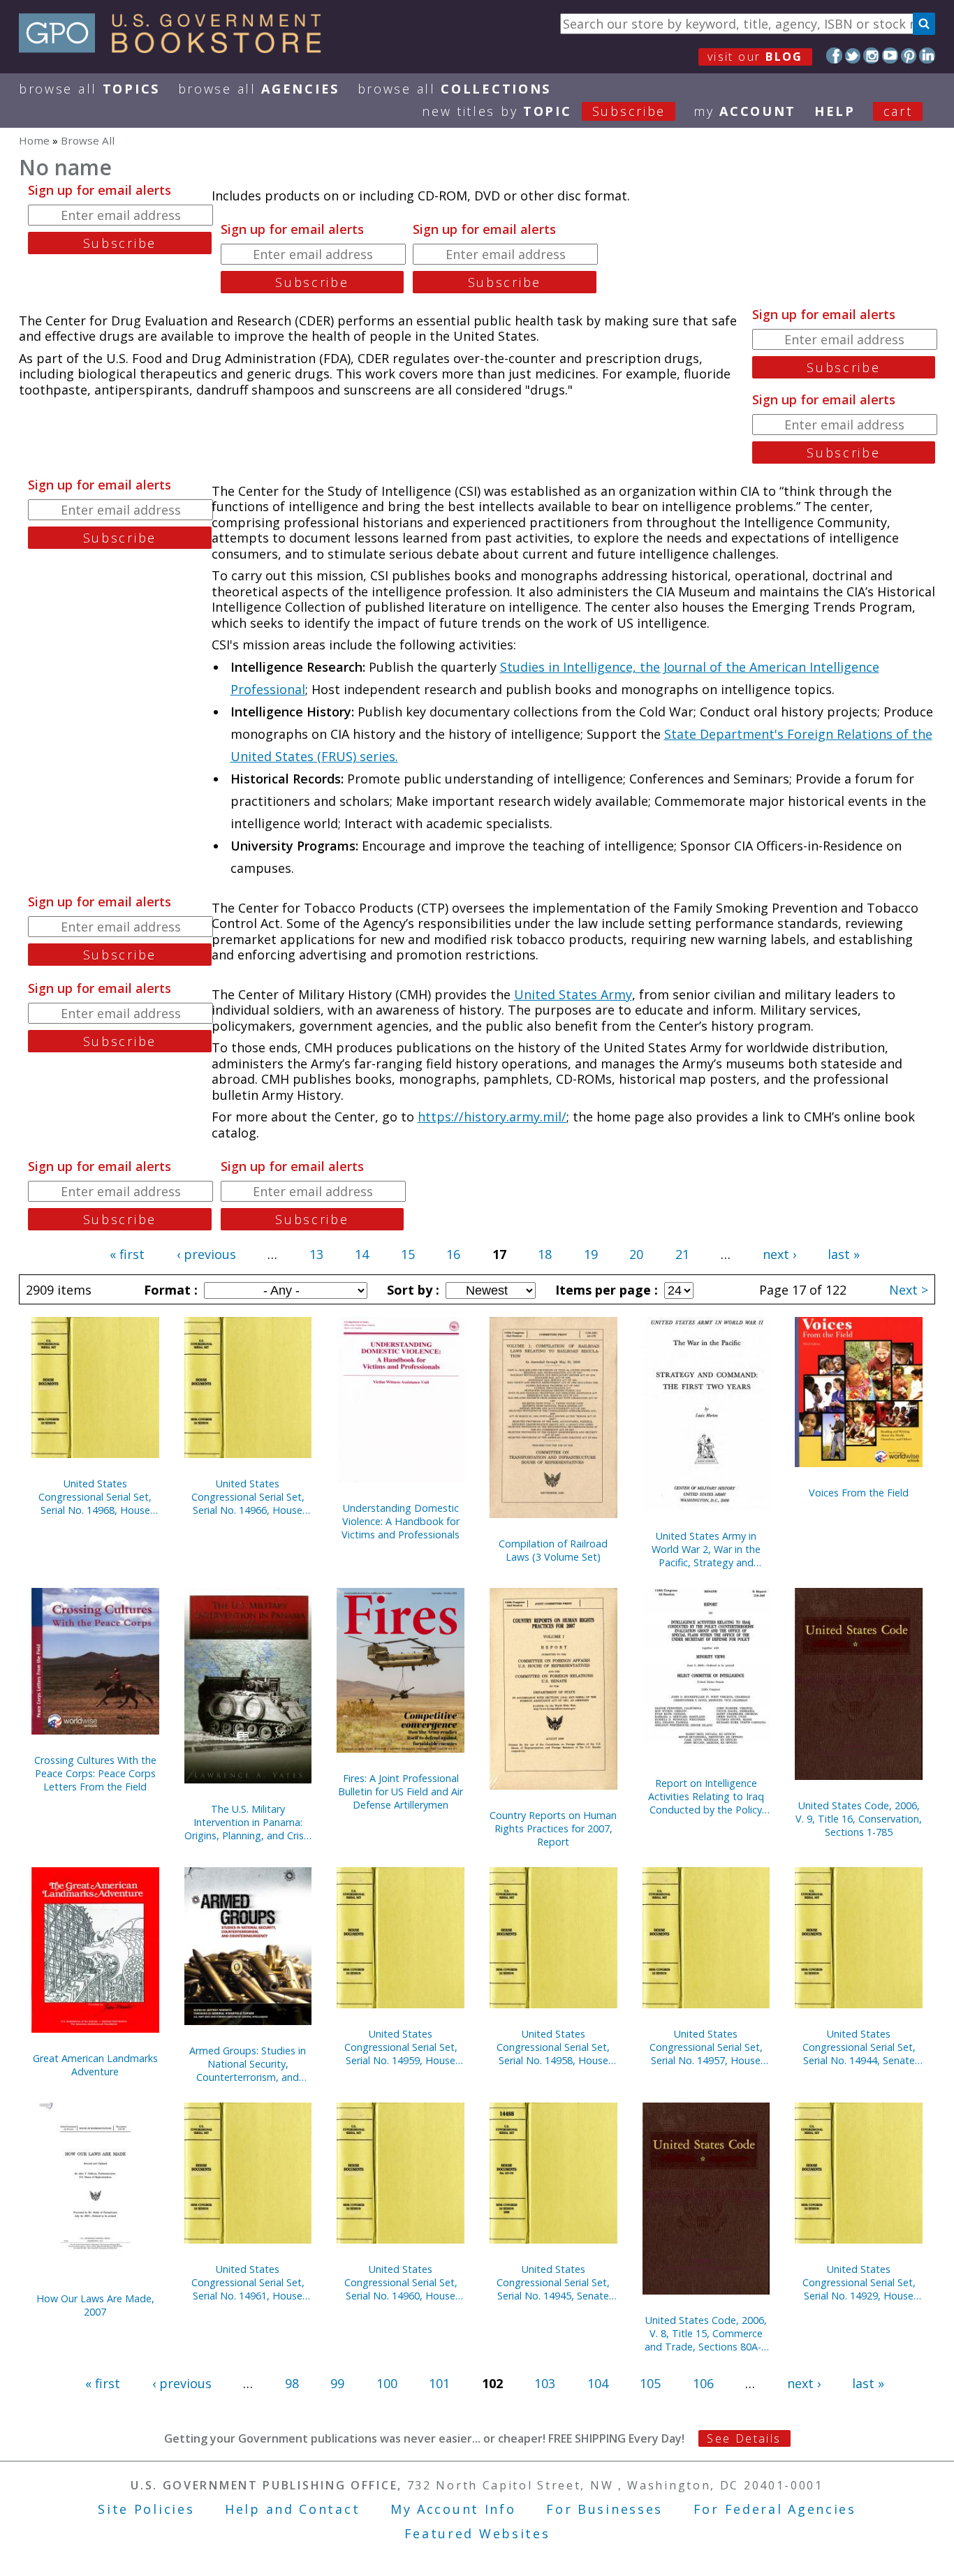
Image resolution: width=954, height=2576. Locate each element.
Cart (898, 111)
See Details (744, 2438)
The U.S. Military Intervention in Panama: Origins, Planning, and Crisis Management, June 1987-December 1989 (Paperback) (248, 1822)
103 (545, 2383)
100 (387, 2383)
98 (292, 2383)
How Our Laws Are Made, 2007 (95, 2305)
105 (650, 2383)
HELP (835, 111)
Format (169, 1290)
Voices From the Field (859, 1493)
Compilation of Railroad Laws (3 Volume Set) (553, 1550)
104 (598, 2383)
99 (337, 2383)
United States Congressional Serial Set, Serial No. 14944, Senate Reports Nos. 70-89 (859, 2047)
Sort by (411, 1290)
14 (362, 1254)
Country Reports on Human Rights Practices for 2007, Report (553, 1828)
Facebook (834, 56)
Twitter (853, 56)
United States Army (573, 994)
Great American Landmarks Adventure (95, 2065)
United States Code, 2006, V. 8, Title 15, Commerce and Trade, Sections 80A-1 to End (706, 2333)
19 (591, 1254)
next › (779, 1254)
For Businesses (604, 2509)
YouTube (890, 56)
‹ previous (206, 1254)
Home (34, 140)
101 (439, 2383)
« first (127, 1254)
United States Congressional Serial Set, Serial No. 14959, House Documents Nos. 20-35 (401, 2047)
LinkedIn (927, 56)
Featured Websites (477, 2533)
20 (636, 1254)
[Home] (176, 48)
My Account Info (453, 2509)
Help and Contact (292, 2509)
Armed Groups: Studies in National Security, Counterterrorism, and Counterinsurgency (248, 2064)
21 (682, 1254)
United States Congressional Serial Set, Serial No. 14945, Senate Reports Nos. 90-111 (553, 2282)
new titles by (544, 111)
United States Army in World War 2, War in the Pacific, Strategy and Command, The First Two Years (706, 1549)
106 (703, 2383)
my (745, 111)
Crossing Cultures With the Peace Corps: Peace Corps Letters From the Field (95, 1773)
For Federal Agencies (775, 2509)
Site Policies (146, 2509)
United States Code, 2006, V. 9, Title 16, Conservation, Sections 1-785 (859, 1819)
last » (844, 1254)
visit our (755, 57)
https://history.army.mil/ (492, 1117)
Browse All (89, 89)
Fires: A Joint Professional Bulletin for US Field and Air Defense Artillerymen (401, 1791)
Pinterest (909, 56)
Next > (909, 1290)
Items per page (605, 1290)
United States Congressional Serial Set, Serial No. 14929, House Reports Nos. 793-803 (859, 2282)
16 (453, 1254)
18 (545, 1254)
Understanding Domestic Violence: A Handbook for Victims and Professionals (401, 1521)
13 (316, 1254)
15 (408, 1254)
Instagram (871, 56)
